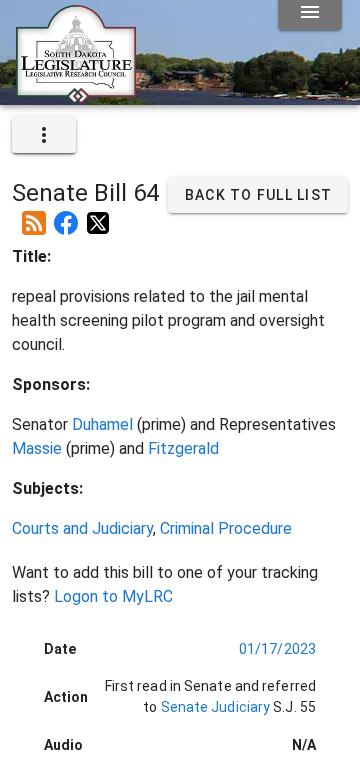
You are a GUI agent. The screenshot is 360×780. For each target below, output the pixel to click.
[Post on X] (98, 215)
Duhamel (102, 424)
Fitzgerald (183, 448)
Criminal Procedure (226, 528)
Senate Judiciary (213, 707)
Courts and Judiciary (82, 528)
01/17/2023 (277, 649)
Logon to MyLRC (113, 596)
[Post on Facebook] (66, 215)
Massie (37, 448)
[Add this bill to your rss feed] (34, 215)
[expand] (44, 135)
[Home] (76, 97)
